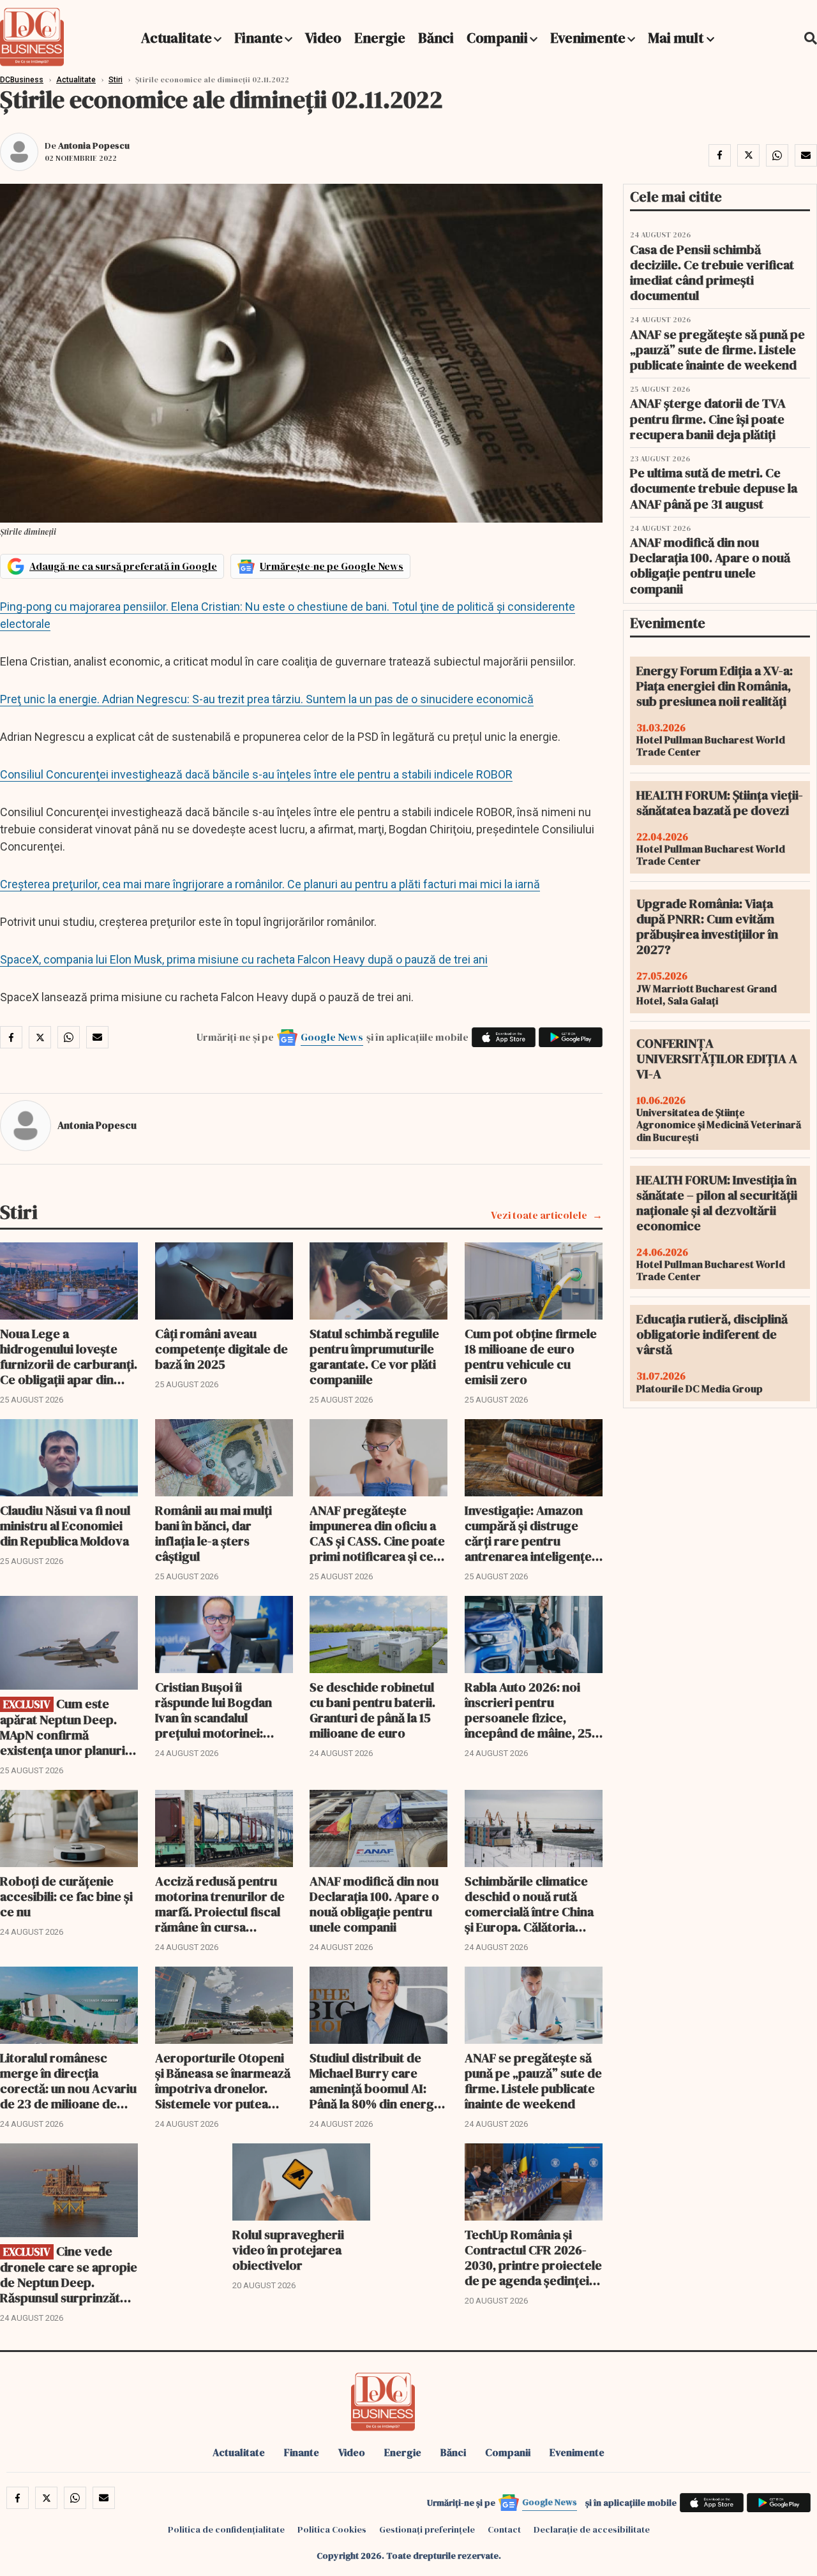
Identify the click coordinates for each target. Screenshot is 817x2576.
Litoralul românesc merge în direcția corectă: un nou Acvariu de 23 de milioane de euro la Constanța (68, 2081)
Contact (504, 2529)
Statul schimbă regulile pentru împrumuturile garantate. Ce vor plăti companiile (374, 1357)
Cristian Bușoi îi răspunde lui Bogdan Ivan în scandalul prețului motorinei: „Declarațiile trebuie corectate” (214, 1710)
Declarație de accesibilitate (592, 2529)
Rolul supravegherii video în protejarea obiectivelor (288, 2250)
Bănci (436, 38)
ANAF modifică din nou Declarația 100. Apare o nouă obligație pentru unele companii (374, 1904)
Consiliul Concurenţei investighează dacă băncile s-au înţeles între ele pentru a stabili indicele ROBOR (256, 774)
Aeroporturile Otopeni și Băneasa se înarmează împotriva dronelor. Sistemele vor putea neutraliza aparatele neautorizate (223, 2081)
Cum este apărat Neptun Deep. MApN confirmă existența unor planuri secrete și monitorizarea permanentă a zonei (63, 1727)
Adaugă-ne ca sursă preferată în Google (123, 566)
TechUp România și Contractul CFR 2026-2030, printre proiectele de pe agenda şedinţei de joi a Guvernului (533, 2258)
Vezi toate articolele (539, 1215)
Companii (497, 38)
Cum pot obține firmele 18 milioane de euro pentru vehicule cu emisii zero (531, 1357)
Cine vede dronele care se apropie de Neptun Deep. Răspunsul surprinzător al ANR (69, 2274)
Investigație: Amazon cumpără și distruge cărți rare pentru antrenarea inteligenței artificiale (530, 1533)
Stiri (116, 80)
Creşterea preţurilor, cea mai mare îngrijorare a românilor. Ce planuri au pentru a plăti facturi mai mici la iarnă (270, 884)
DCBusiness (22, 80)
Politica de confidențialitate (226, 2529)
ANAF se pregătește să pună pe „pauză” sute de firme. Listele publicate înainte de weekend (533, 2081)
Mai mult (677, 38)
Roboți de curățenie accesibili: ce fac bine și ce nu (66, 1896)
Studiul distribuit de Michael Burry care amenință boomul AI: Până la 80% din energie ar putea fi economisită (377, 2081)
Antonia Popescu (94, 145)
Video (323, 38)
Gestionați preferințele (427, 2529)
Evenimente (588, 38)
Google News (332, 1037)
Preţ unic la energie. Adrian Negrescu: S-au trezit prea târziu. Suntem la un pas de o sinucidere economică (267, 699)
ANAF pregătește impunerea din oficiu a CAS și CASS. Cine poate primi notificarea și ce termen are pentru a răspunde (377, 1533)
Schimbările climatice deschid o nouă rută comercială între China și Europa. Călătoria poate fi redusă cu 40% (530, 1904)
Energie (380, 38)
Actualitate (176, 38)
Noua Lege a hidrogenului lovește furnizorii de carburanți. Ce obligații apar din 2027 (69, 1357)
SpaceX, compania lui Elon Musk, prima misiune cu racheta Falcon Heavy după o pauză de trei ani (244, 959)
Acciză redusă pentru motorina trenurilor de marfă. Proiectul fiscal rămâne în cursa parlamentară (220, 1904)
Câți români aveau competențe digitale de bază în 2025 (221, 1349)
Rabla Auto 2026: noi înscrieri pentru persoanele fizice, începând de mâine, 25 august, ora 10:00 (528, 1710)
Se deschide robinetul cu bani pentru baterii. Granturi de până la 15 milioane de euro (372, 1710)
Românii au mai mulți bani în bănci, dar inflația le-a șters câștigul (214, 1533)
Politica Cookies (332, 2529)
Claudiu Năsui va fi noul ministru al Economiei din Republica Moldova (65, 1526)
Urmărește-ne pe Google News (332, 566)
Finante (259, 38)
